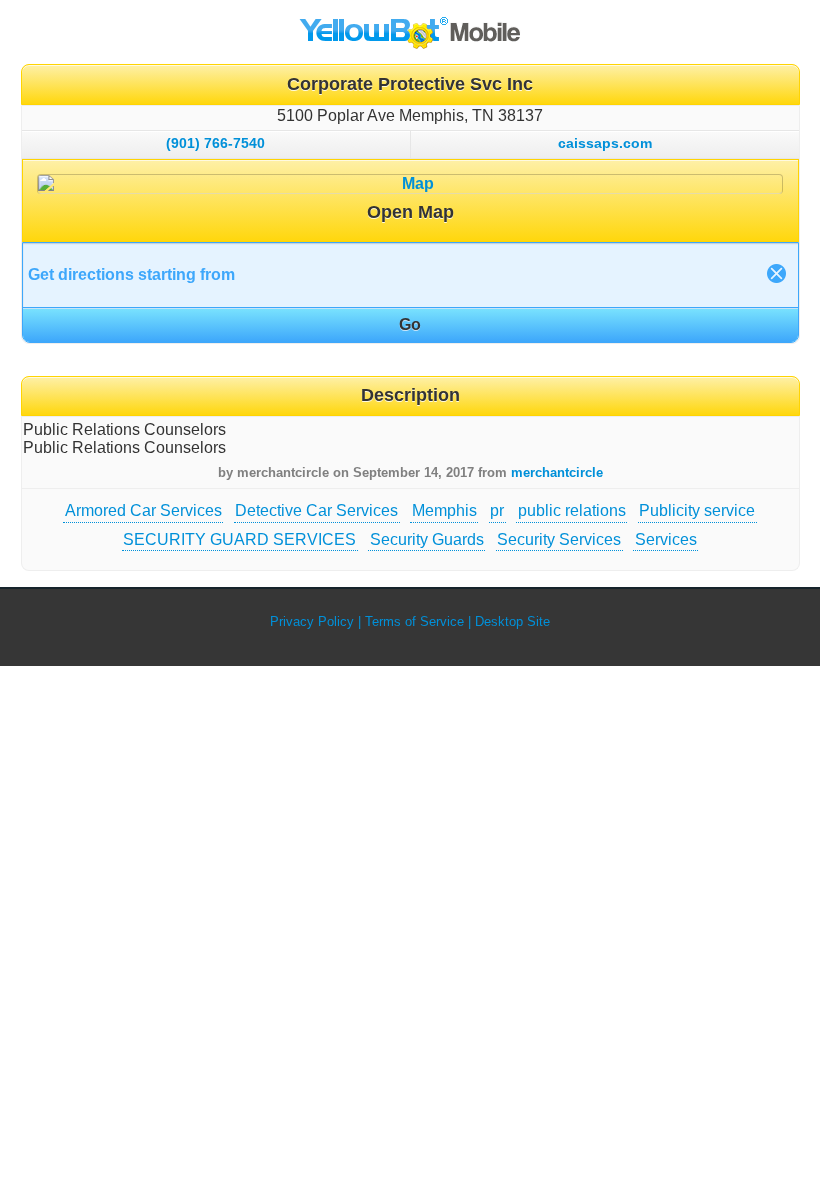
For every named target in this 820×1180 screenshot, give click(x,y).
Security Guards (427, 539)
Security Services (559, 539)
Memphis (444, 510)
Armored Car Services (143, 510)
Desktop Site (512, 621)
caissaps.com (605, 143)
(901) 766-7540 (215, 143)
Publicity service (697, 510)
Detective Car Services (316, 510)
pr (497, 510)
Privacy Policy (312, 621)
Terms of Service (414, 621)
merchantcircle (557, 472)
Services (666, 539)
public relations (572, 510)
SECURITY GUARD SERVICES (239, 539)
